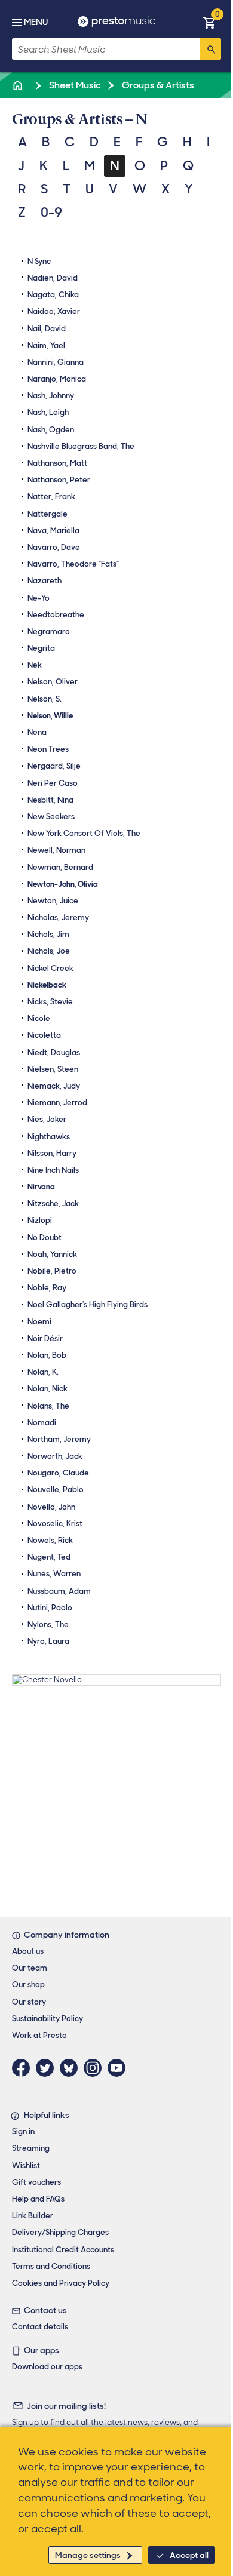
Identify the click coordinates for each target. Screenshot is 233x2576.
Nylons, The (48, 1624)
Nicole (39, 1018)
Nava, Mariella (53, 531)
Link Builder (33, 2216)
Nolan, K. (43, 1372)
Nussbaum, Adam (59, 1591)
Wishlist (26, 2165)
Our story (29, 2002)
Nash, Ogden (51, 430)
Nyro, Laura (48, 1641)
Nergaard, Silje (54, 766)
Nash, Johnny (51, 396)
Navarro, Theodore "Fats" (73, 564)
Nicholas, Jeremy (58, 917)
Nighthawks (49, 1137)
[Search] (210, 49)
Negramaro (49, 631)
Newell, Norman (56, 850)
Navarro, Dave (54, 547)
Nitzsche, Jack (53, 1204)
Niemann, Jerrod (57, 1103)
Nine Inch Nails (53, 1170)
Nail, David (47, 329)
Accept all (189, 2555)
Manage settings (88, 2555)
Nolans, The (48, 1406)
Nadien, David (53, 278)
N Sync (39, 261)
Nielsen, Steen (53, 1069)
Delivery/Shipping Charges (60, 2232)
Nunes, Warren (54, 1574)
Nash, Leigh (48, 412)
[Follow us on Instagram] (96, 2068)
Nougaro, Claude (58, 1473)
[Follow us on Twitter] (48, 2068)
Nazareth (45, 581)
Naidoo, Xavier (54, 311)
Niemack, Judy (54, 1086)
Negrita (41, 648)
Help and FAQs (38, 2199)
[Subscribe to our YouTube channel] (119, 2068)
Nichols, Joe (49, 951)
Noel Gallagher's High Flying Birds (88, 1304)
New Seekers (51, 817)
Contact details (40, 2327)
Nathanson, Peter (59, 480)
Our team (30, 1968)
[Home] (19, 85)
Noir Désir (45, 1338)
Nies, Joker (47, 1119)
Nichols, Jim (48, 934)
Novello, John (51, 1507)
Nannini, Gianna (56, 362)
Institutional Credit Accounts (63, 2250)
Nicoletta (44, 1035)
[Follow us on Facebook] (24, 2068)
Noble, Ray (47, 1288)
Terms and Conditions (51, 2266)
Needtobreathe (56, 615)
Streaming (31, 2148)
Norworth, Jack (55, 1456)
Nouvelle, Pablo (56, 1490)
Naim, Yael (46, 345)
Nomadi (42, 1423)
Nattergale (47, 514)
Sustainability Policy (47, 2019)
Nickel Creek (50, 968)
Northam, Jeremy (59, 1439)
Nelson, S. (45, 699)
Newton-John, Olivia (63, 884)
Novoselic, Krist (55, 1524)
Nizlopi (40, 1220)
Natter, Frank (51, 497)
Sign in (23, 2131)
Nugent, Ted (49, 1557)
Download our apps (47, 2367)
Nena (37, 732)
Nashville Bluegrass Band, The (81, 446)
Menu (36, 22)
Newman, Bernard (60, 867)
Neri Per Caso (53, 783)
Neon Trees (48, 749)
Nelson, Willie (50, 716)
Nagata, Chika (53, 295)
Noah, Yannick (52, 1254)
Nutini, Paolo (50, 1608)
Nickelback (47, 985)
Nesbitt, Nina (50, 800)
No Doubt (45, 1238)
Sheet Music (74, 85)
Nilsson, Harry (52, 1153)
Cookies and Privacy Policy (61, 2283)
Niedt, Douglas (54, 1052)
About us (28, 1951)
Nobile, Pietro (52, 1271)
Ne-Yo (39, 598)
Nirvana (41, 1187)
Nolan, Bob (47, 1355)
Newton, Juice (53, 901)
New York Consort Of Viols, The (84, 833)
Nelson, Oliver (53, 682)
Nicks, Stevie (50, 1002)
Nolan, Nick (47, 1389)
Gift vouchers (36, 2182)
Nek (35, 665)
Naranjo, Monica (57, 379)
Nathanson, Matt (57, 463)
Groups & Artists (157, 85)
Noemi (39, 1322)
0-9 (51, 212)
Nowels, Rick (50, 1540)
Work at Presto (39, 2035)
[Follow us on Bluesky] (72, 2068)
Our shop (28, 1985)
